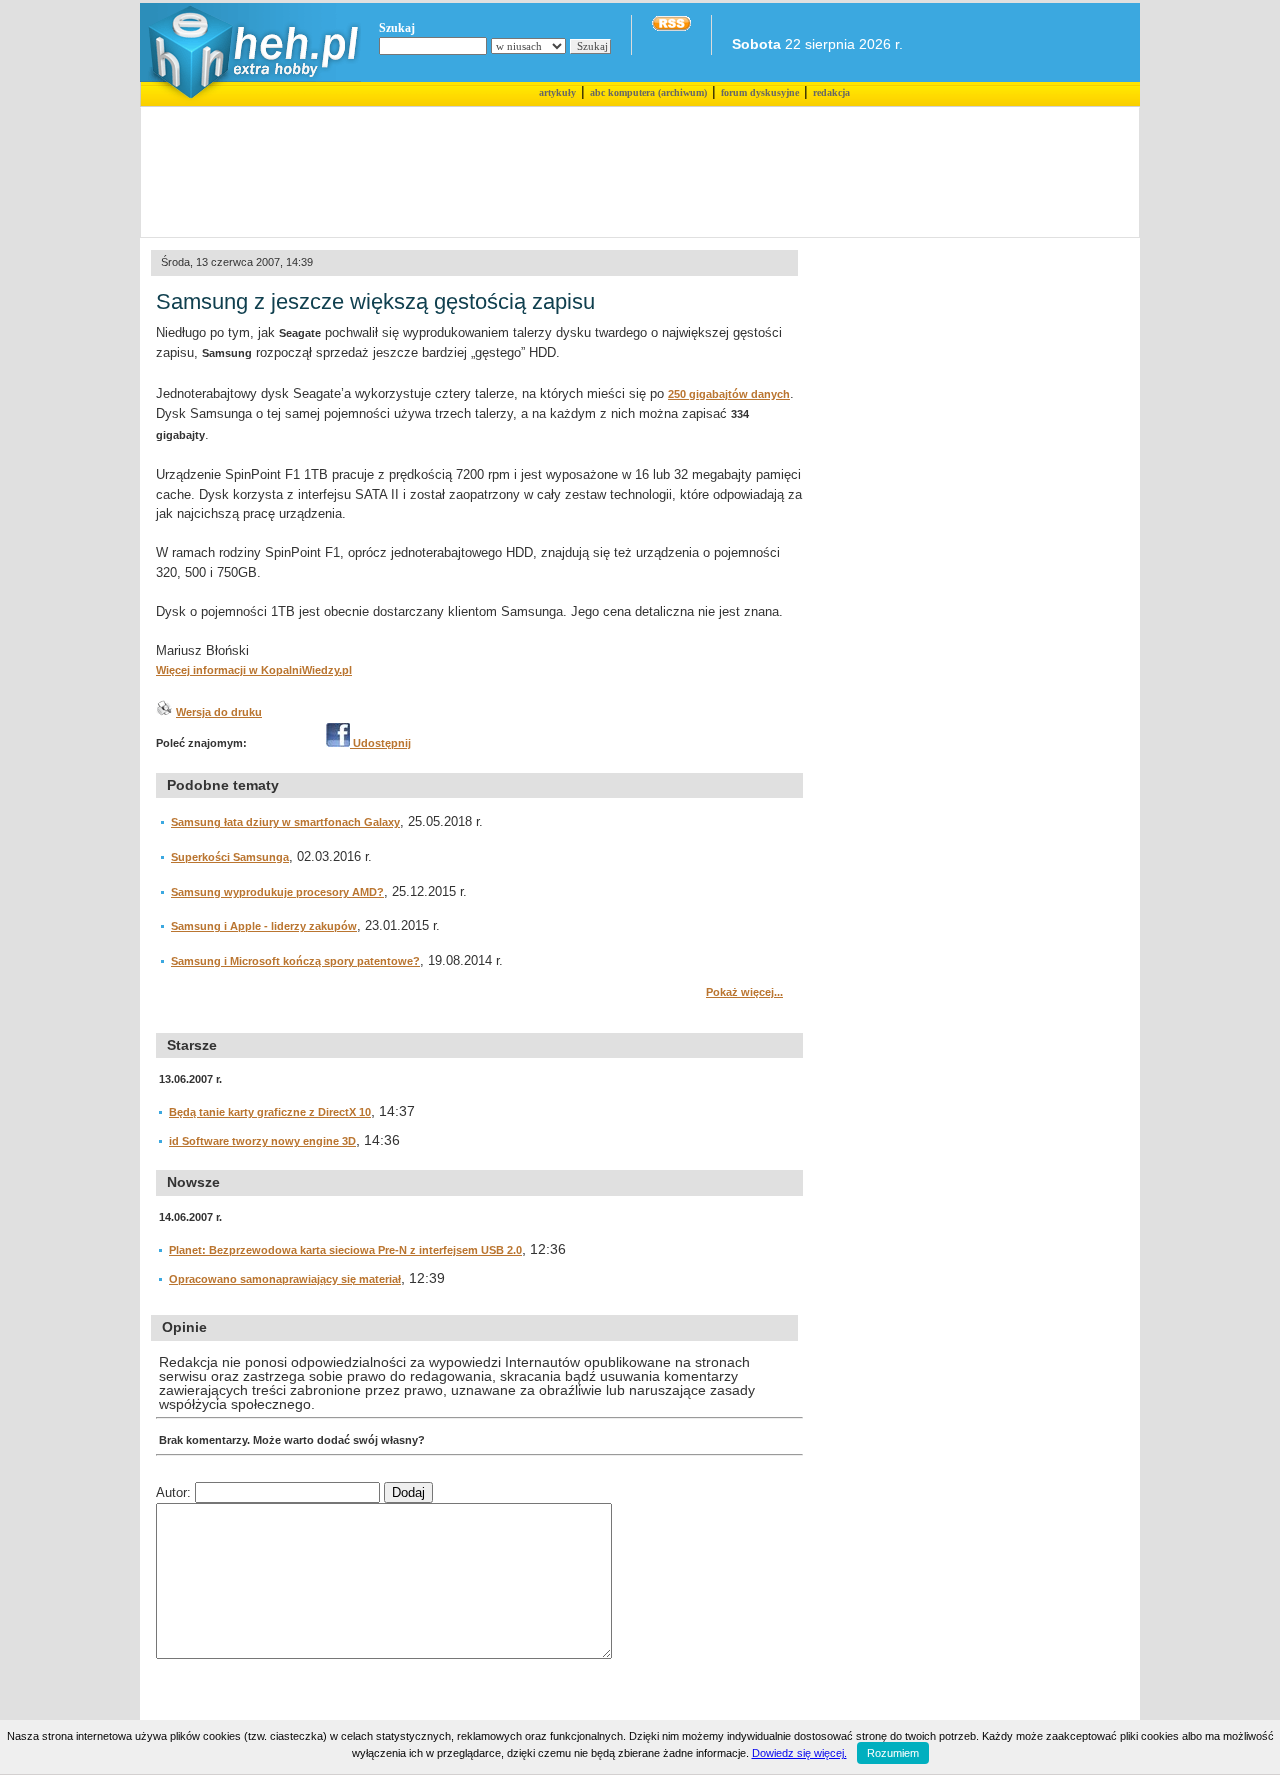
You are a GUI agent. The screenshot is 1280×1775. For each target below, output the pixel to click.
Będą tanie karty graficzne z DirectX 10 (270, 1112)
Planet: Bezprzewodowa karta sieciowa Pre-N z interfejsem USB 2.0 (345, 1250)
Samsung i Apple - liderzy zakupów (264, 926)
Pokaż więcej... (744, 992)
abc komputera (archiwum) (648, 92)
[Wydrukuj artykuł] (164, 712)
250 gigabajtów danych (729, 394)
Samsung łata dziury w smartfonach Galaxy (285, 822)
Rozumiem (893, 1753)
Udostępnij (380, 743)
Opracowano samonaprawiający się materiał (285, 1279)
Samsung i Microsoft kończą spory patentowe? (295, 961)
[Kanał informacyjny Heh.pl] (671, 27)
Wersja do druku (219, 712)
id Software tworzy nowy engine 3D (262, 1141)
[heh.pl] (250, 102)
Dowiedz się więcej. (799, 1753)
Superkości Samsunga (230, 857)
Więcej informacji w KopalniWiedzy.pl (254, 670)
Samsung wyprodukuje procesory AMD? (277, 892)
